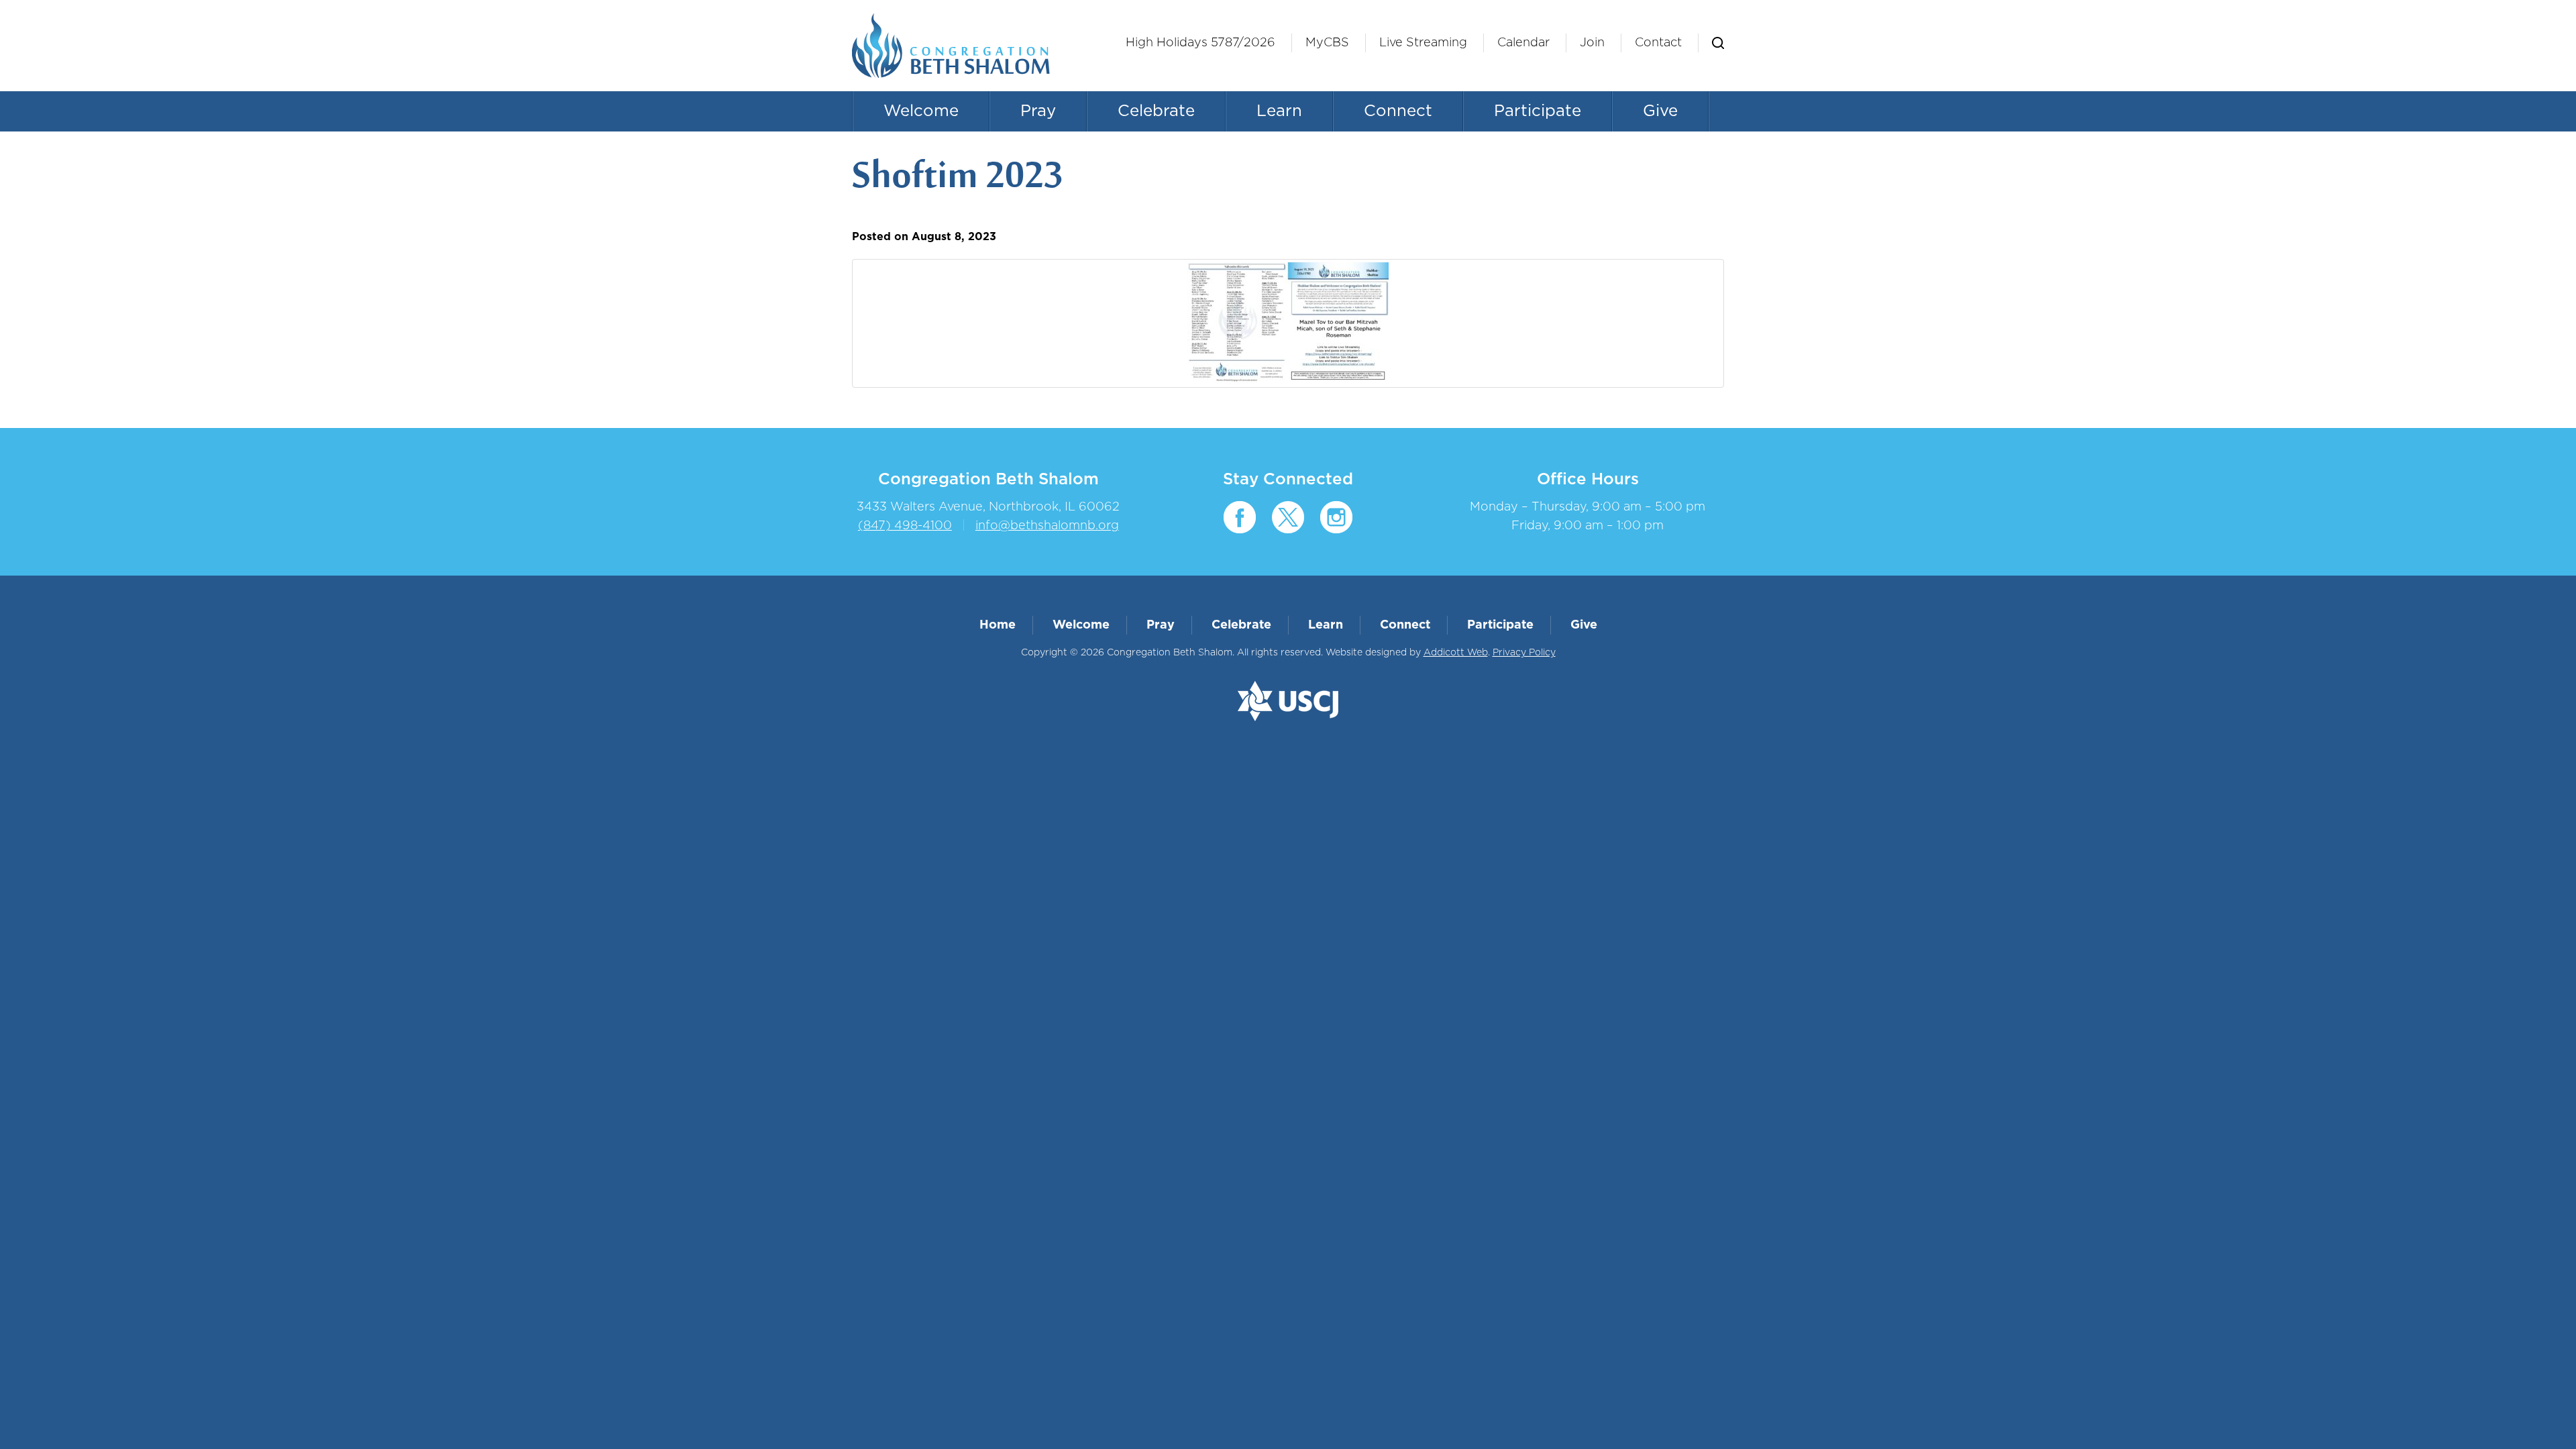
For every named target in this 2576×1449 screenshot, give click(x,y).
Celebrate (1156, 111)
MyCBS (1327, 43)
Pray (1038, 111)
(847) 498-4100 (905, 526)
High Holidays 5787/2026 (1200, 43)
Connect (1398, 111)
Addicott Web (1456, 653)
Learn (1279, 111)
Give (1660, 111)
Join (1592, 43)
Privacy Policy (1524, 653)
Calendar (1523, 43)
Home (998, 625)
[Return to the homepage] (951, 46)
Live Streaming (1423, 43)
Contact (1658, 43)
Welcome (921, 111)
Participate (1538, 111)
